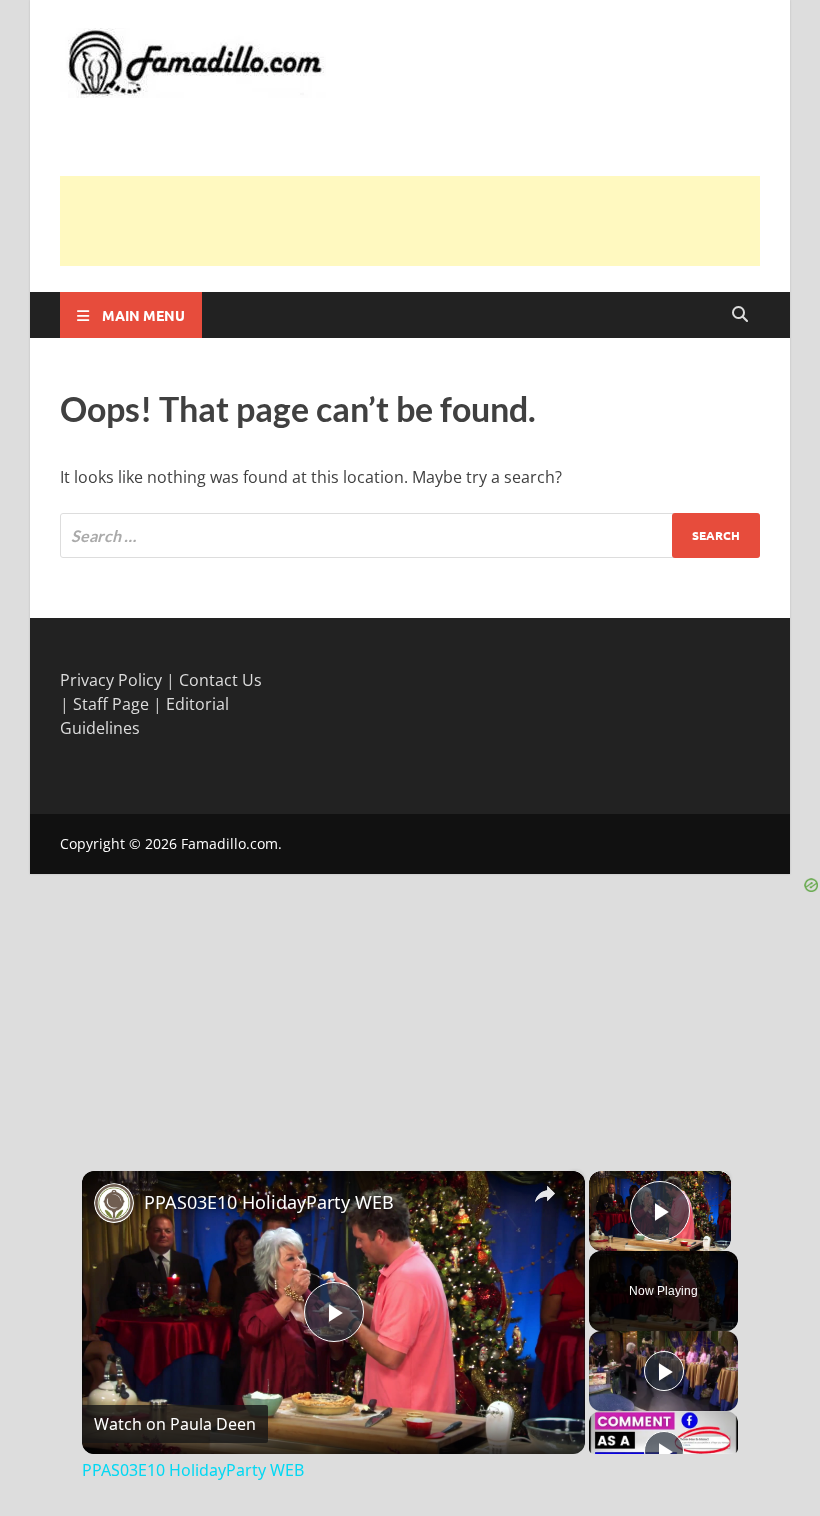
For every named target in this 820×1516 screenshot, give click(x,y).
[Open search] (740, 315)
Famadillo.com (229, 843)
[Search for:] (410, 535)
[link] (114, 1203)
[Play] (664, 1371)
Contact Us (220, 680)
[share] (545, 1193)
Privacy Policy (111, 680)
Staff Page (111, 704)
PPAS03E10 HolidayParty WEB (269, 1202)
